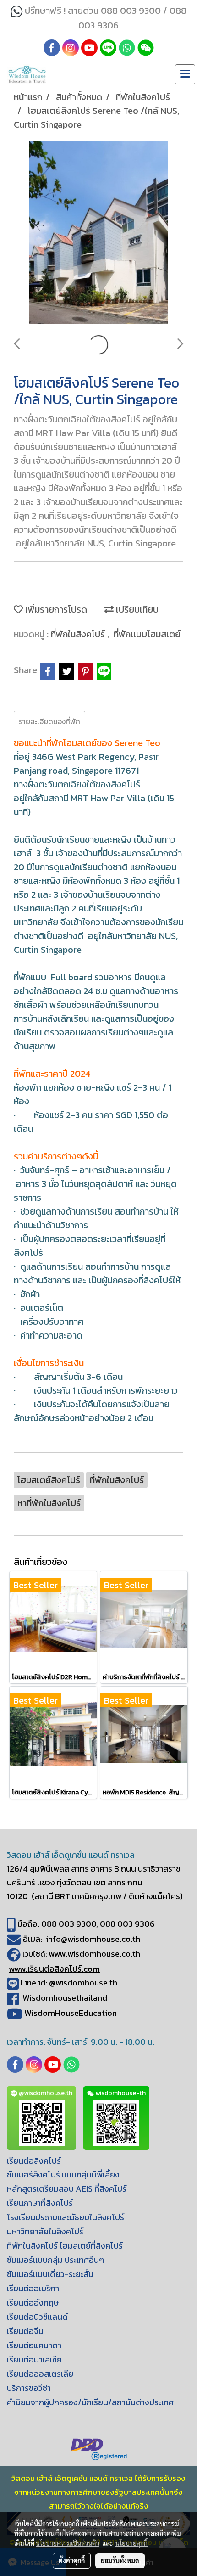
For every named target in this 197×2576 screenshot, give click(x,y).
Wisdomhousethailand (65, 1998)
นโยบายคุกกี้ (131, 2543)
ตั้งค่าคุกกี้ (72, 2560)
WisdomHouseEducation (71, 2013)
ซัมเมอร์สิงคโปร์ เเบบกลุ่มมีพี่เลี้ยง (63, 2174)
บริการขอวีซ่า (29, 2388)
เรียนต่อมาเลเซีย (34, 2359)
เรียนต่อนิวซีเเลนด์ (37, 2317)
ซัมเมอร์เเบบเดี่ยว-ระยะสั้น (50, 2274)
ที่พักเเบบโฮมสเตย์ (147, 634)
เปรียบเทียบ (136, 609)
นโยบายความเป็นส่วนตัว (68, 2543)
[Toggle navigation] (185, 74)
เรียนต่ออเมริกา (33, 2288)
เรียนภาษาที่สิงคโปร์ (40, 2203)
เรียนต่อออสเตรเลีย (40, 2374)
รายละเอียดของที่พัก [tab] (49, 721)
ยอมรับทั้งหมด (120, 2560)
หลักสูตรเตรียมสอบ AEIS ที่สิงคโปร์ (67, 2189)
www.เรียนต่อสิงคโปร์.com (54, 1969)
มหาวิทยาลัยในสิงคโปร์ (45, 2231)
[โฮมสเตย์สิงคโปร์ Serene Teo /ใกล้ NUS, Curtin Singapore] (98, 233)
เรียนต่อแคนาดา (34, 2345)
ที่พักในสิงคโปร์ (79, 634)
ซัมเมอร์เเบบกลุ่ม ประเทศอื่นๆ (55, 2260)
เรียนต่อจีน (25, 2331)
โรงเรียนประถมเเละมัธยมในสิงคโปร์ (66, 2217)
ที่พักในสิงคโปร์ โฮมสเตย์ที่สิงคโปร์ (65, 2246)
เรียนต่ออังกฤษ (33, 2303)
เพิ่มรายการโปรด (55, 609)
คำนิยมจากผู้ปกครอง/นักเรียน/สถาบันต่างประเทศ (90, 2402)
